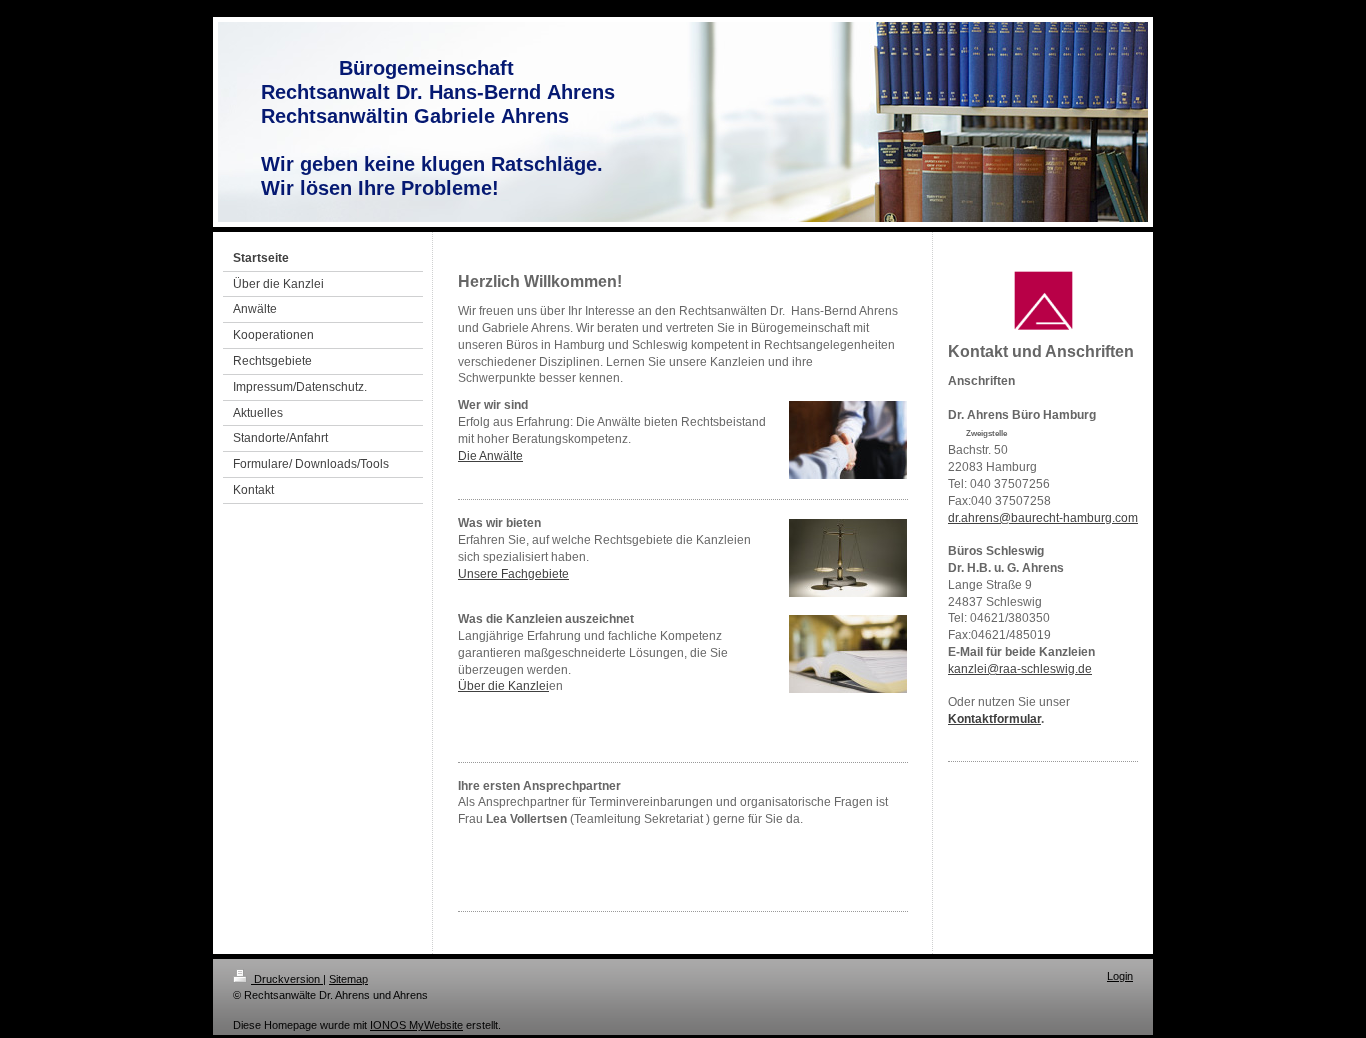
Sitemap (348, 979)
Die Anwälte (490, 456)
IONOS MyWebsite (416, 1025)
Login (1120, 976)
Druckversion (287, 979)
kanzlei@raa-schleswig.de (1020, 669)
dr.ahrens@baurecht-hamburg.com (1043, 518)
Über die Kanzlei (503, 686)
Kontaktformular (994, 719)
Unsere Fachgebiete (513, 574)
